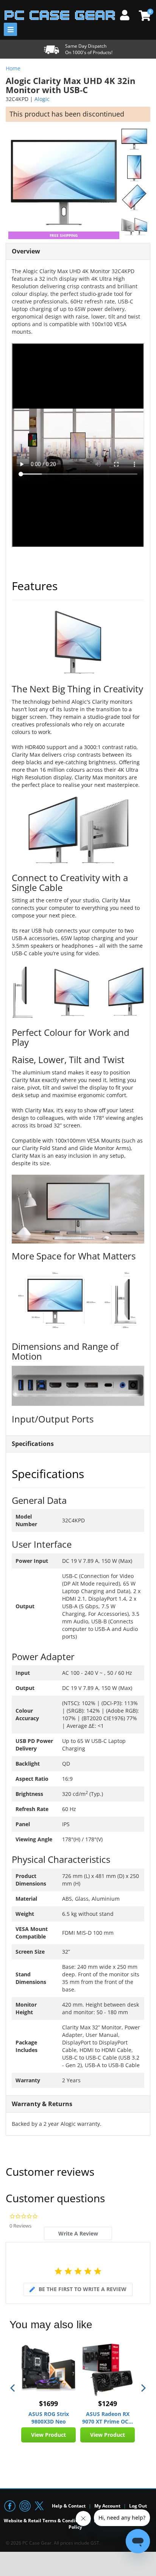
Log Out (138, 2506)
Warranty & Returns (42, 2104)
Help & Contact (69, 2506)
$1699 (48, 2403)
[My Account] (128, 14)
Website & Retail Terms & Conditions (45, 2521)
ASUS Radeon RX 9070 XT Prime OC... (108, 2418)
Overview (26, 251)
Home (13, 68)
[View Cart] (144, 16)
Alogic (42, 99)
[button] (13, 2388)
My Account (107, 2506)
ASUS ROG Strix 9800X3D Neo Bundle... (49, 2418)
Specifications (33, 1444)
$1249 (108, 2403)
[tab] (78, 2233)
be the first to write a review (83, 2289)
